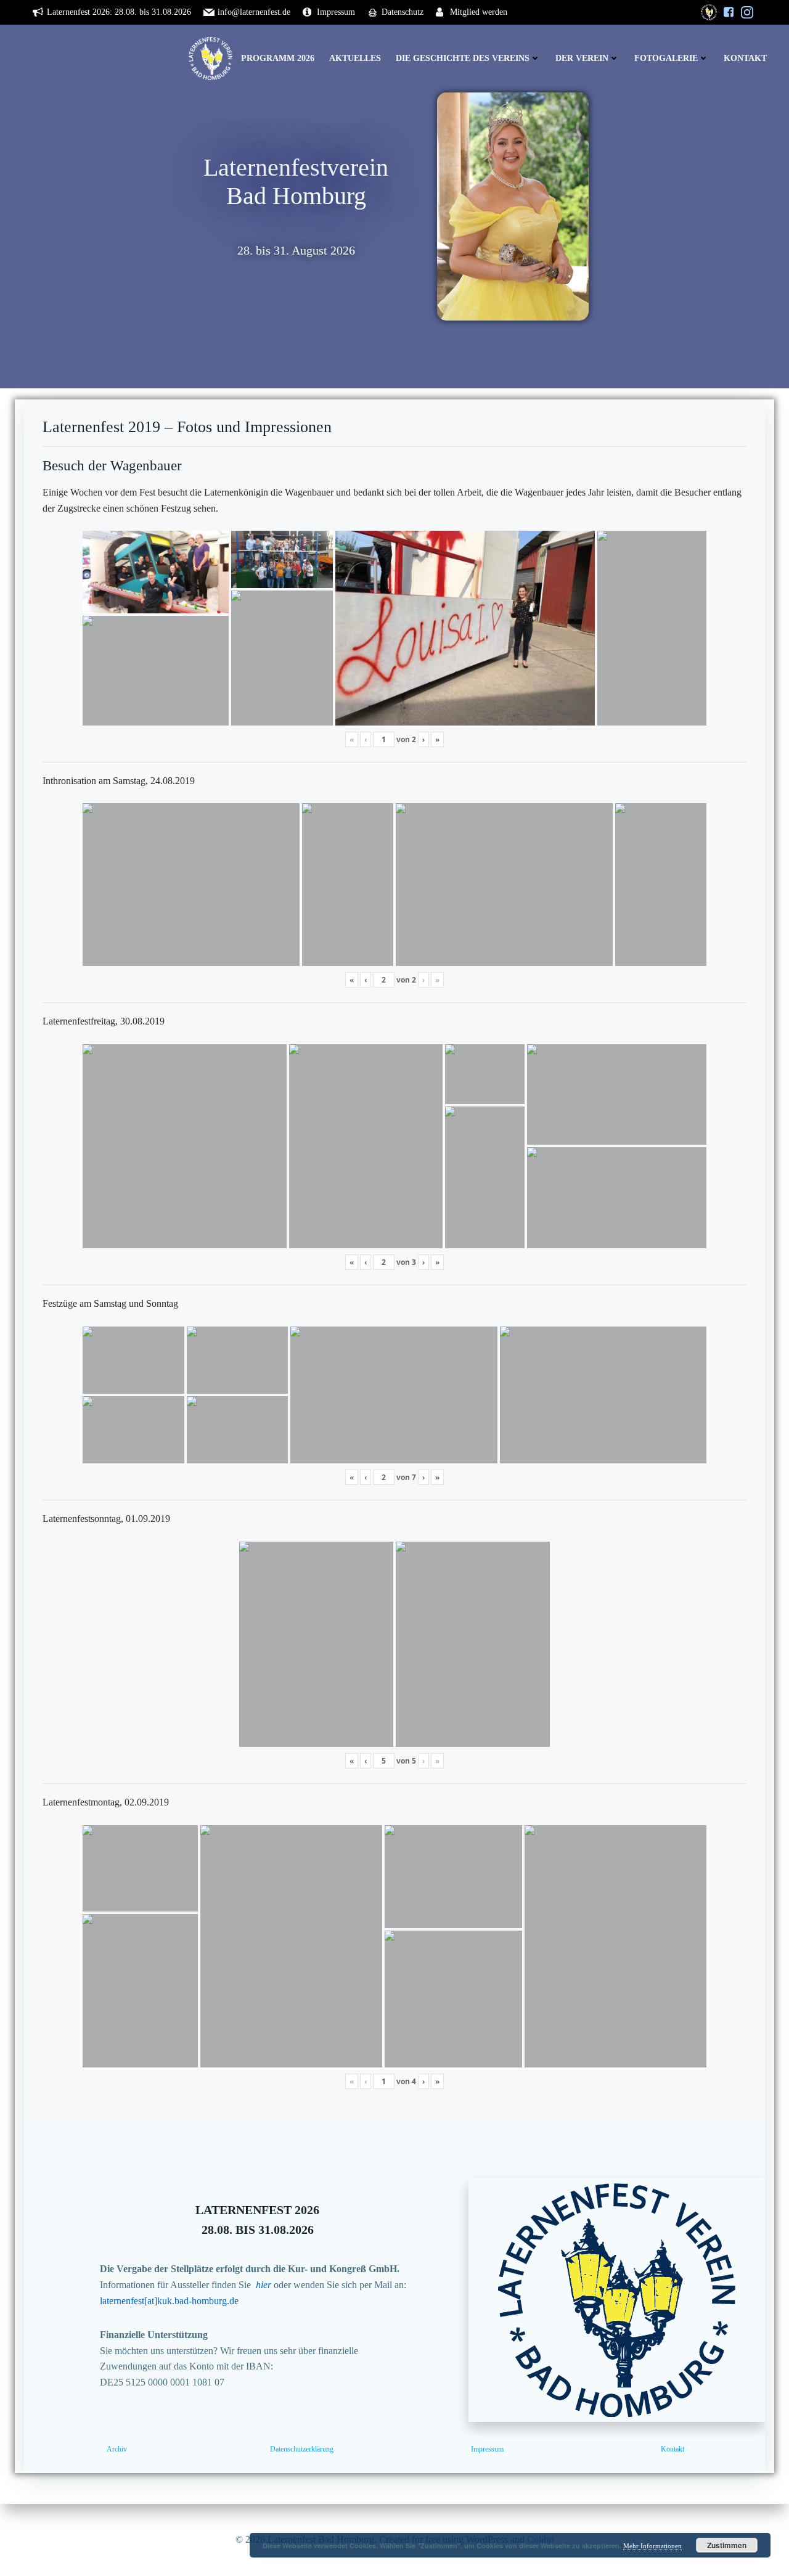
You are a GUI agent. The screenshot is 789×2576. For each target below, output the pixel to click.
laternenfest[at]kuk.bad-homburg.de (169, 2301)
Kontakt (745, 58)
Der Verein (582, 58)
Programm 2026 (278, 58)
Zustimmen (727, 2545)
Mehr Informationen (652, 2546)
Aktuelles (355, 58)
